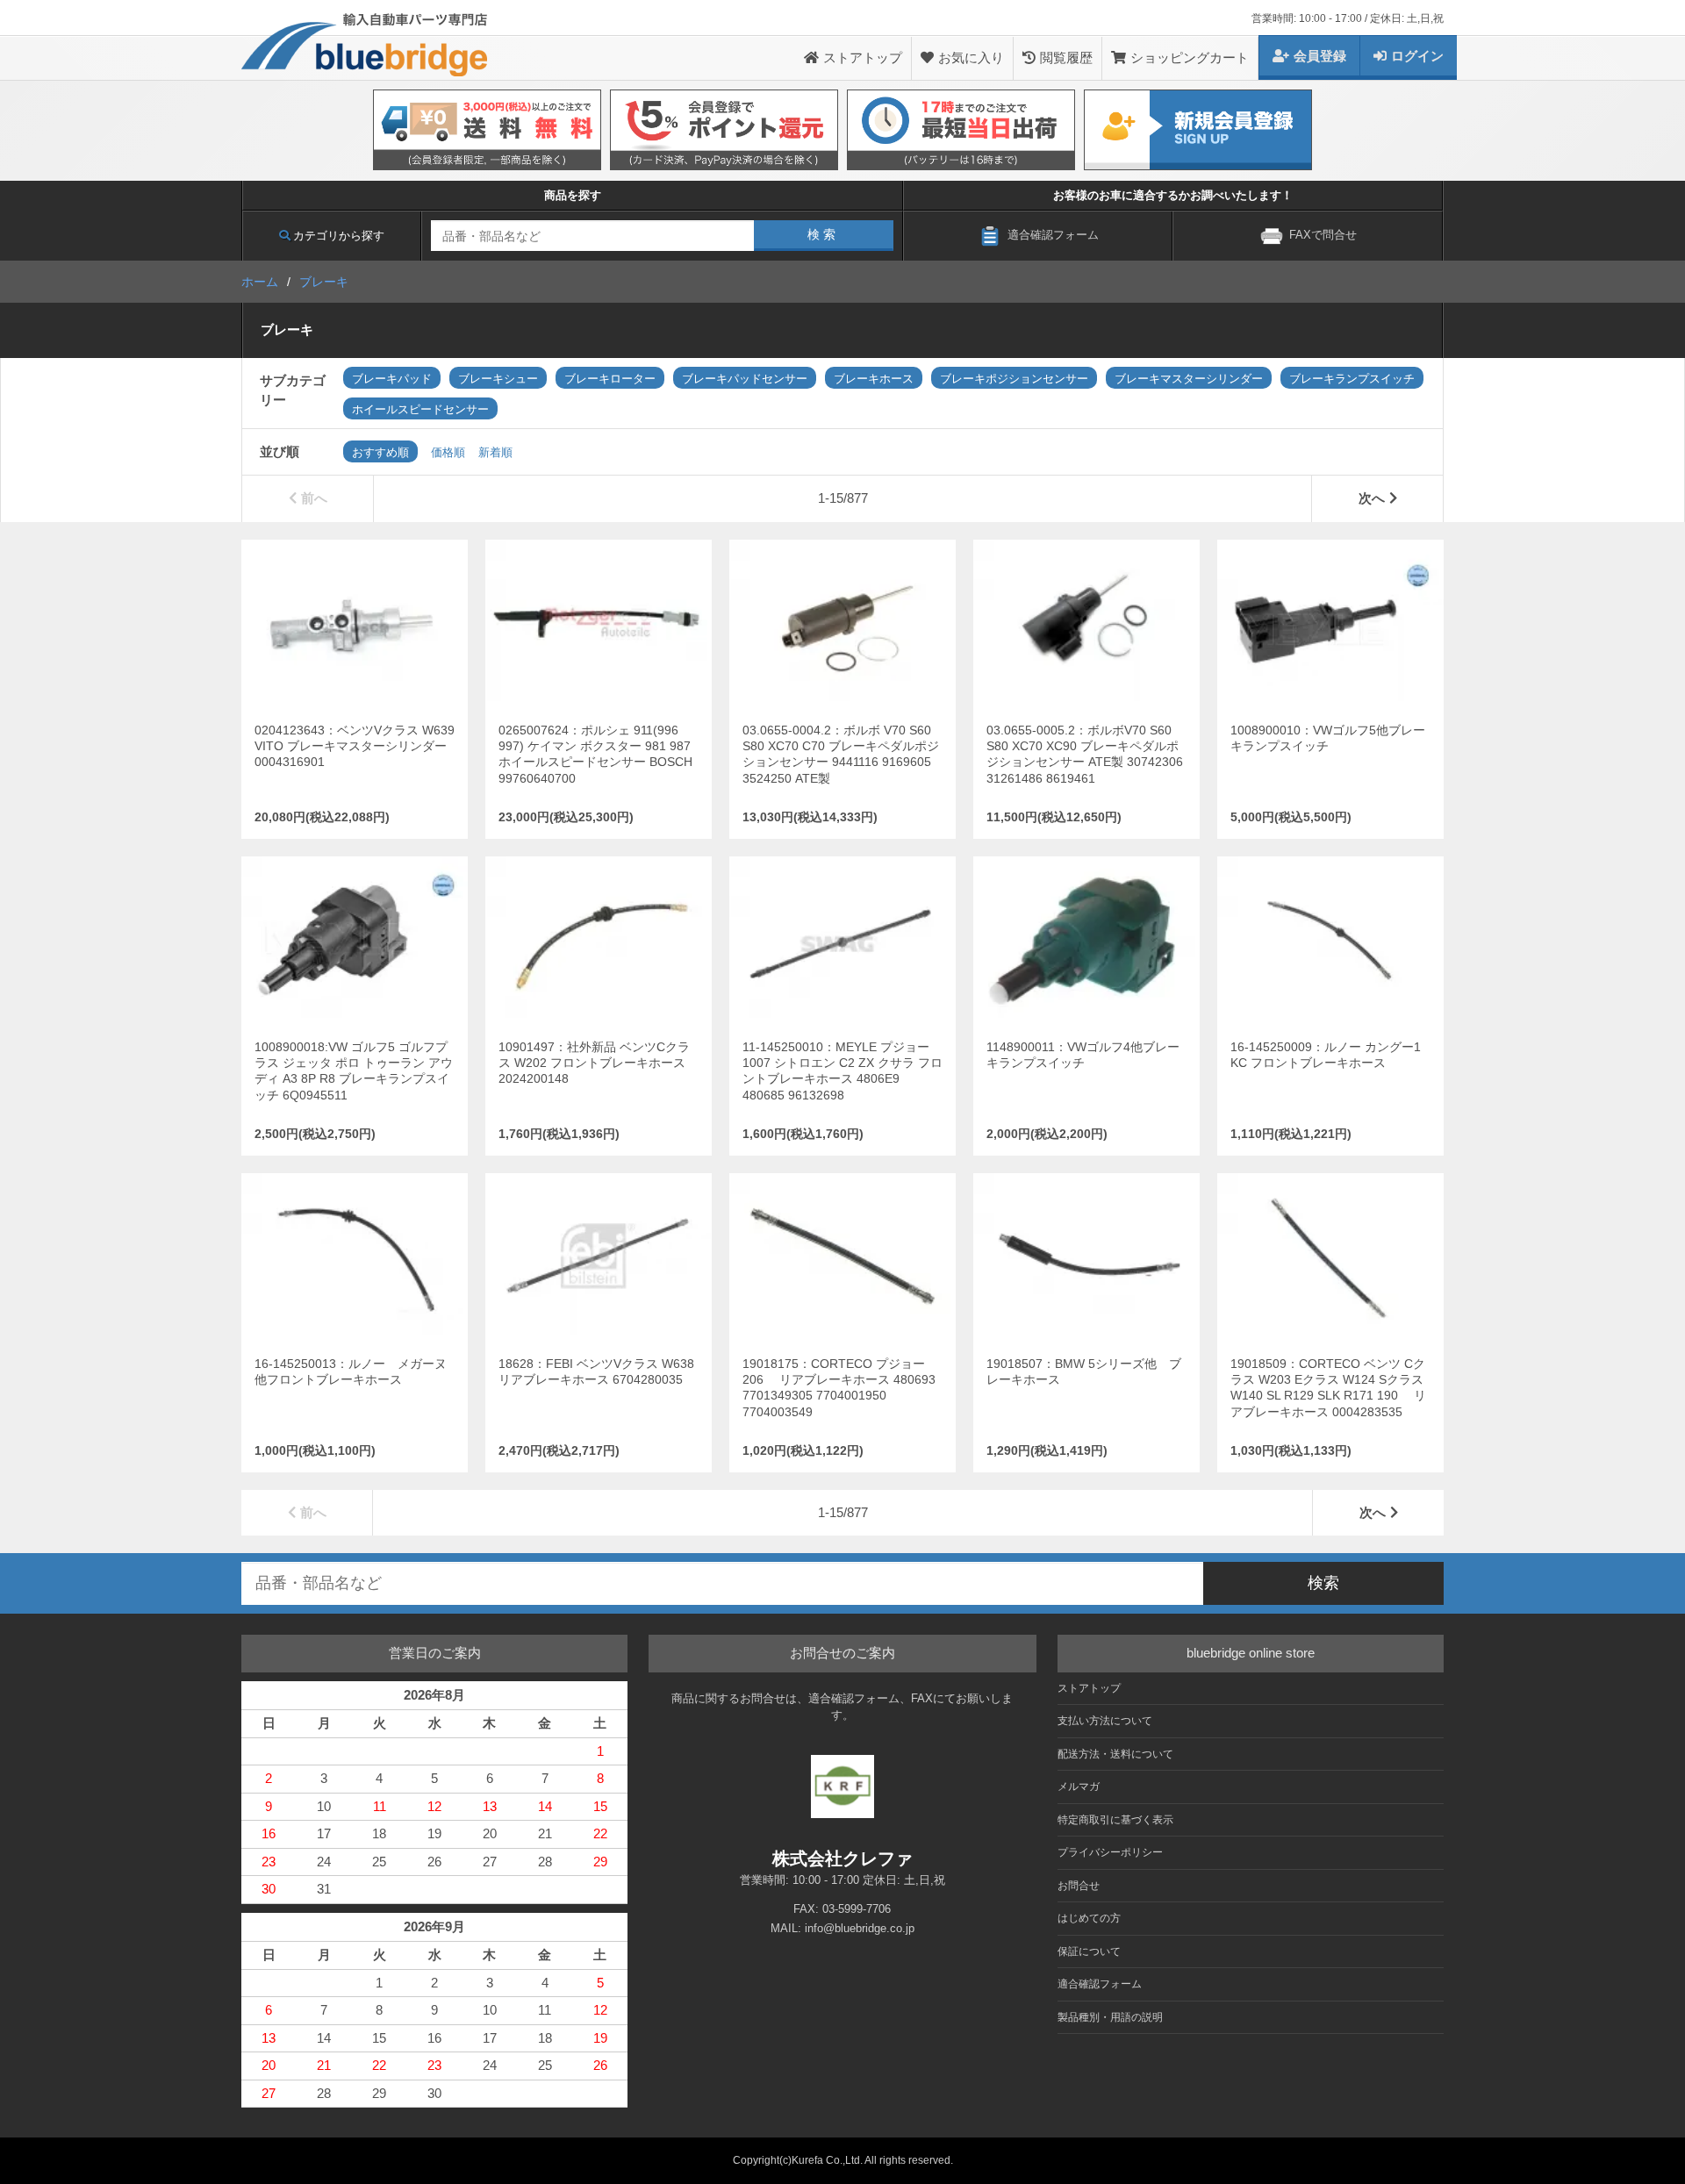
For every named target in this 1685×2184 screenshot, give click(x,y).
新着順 (495, 452)
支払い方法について (1105, 1721)
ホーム (260, 282)
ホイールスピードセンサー (420, 409)
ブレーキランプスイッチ (1352, 379)
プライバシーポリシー (1110, 1852)
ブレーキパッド (392, 379)
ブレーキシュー (498, 379)
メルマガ (1079, 1787)
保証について (1089, 1951)
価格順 (448, 452)
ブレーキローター (610, 379)
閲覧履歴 (1066, 57)
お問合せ (1079, 1886)
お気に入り (971, 57)
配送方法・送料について (1115, 1754)
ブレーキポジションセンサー (1014, 379)
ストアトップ (863, 57)
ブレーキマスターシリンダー (1189, 379)
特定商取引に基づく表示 (1115, 1820)
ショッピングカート (1190, 57)
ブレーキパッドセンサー (745, 379)
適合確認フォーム (1100, 1984)
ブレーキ (324, 282)
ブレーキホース (874, 379)
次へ (1372, 498)
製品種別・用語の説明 (1110, 2017)
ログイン (1417, 56)
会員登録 (1320, 56)
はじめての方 (1089, 1918)
